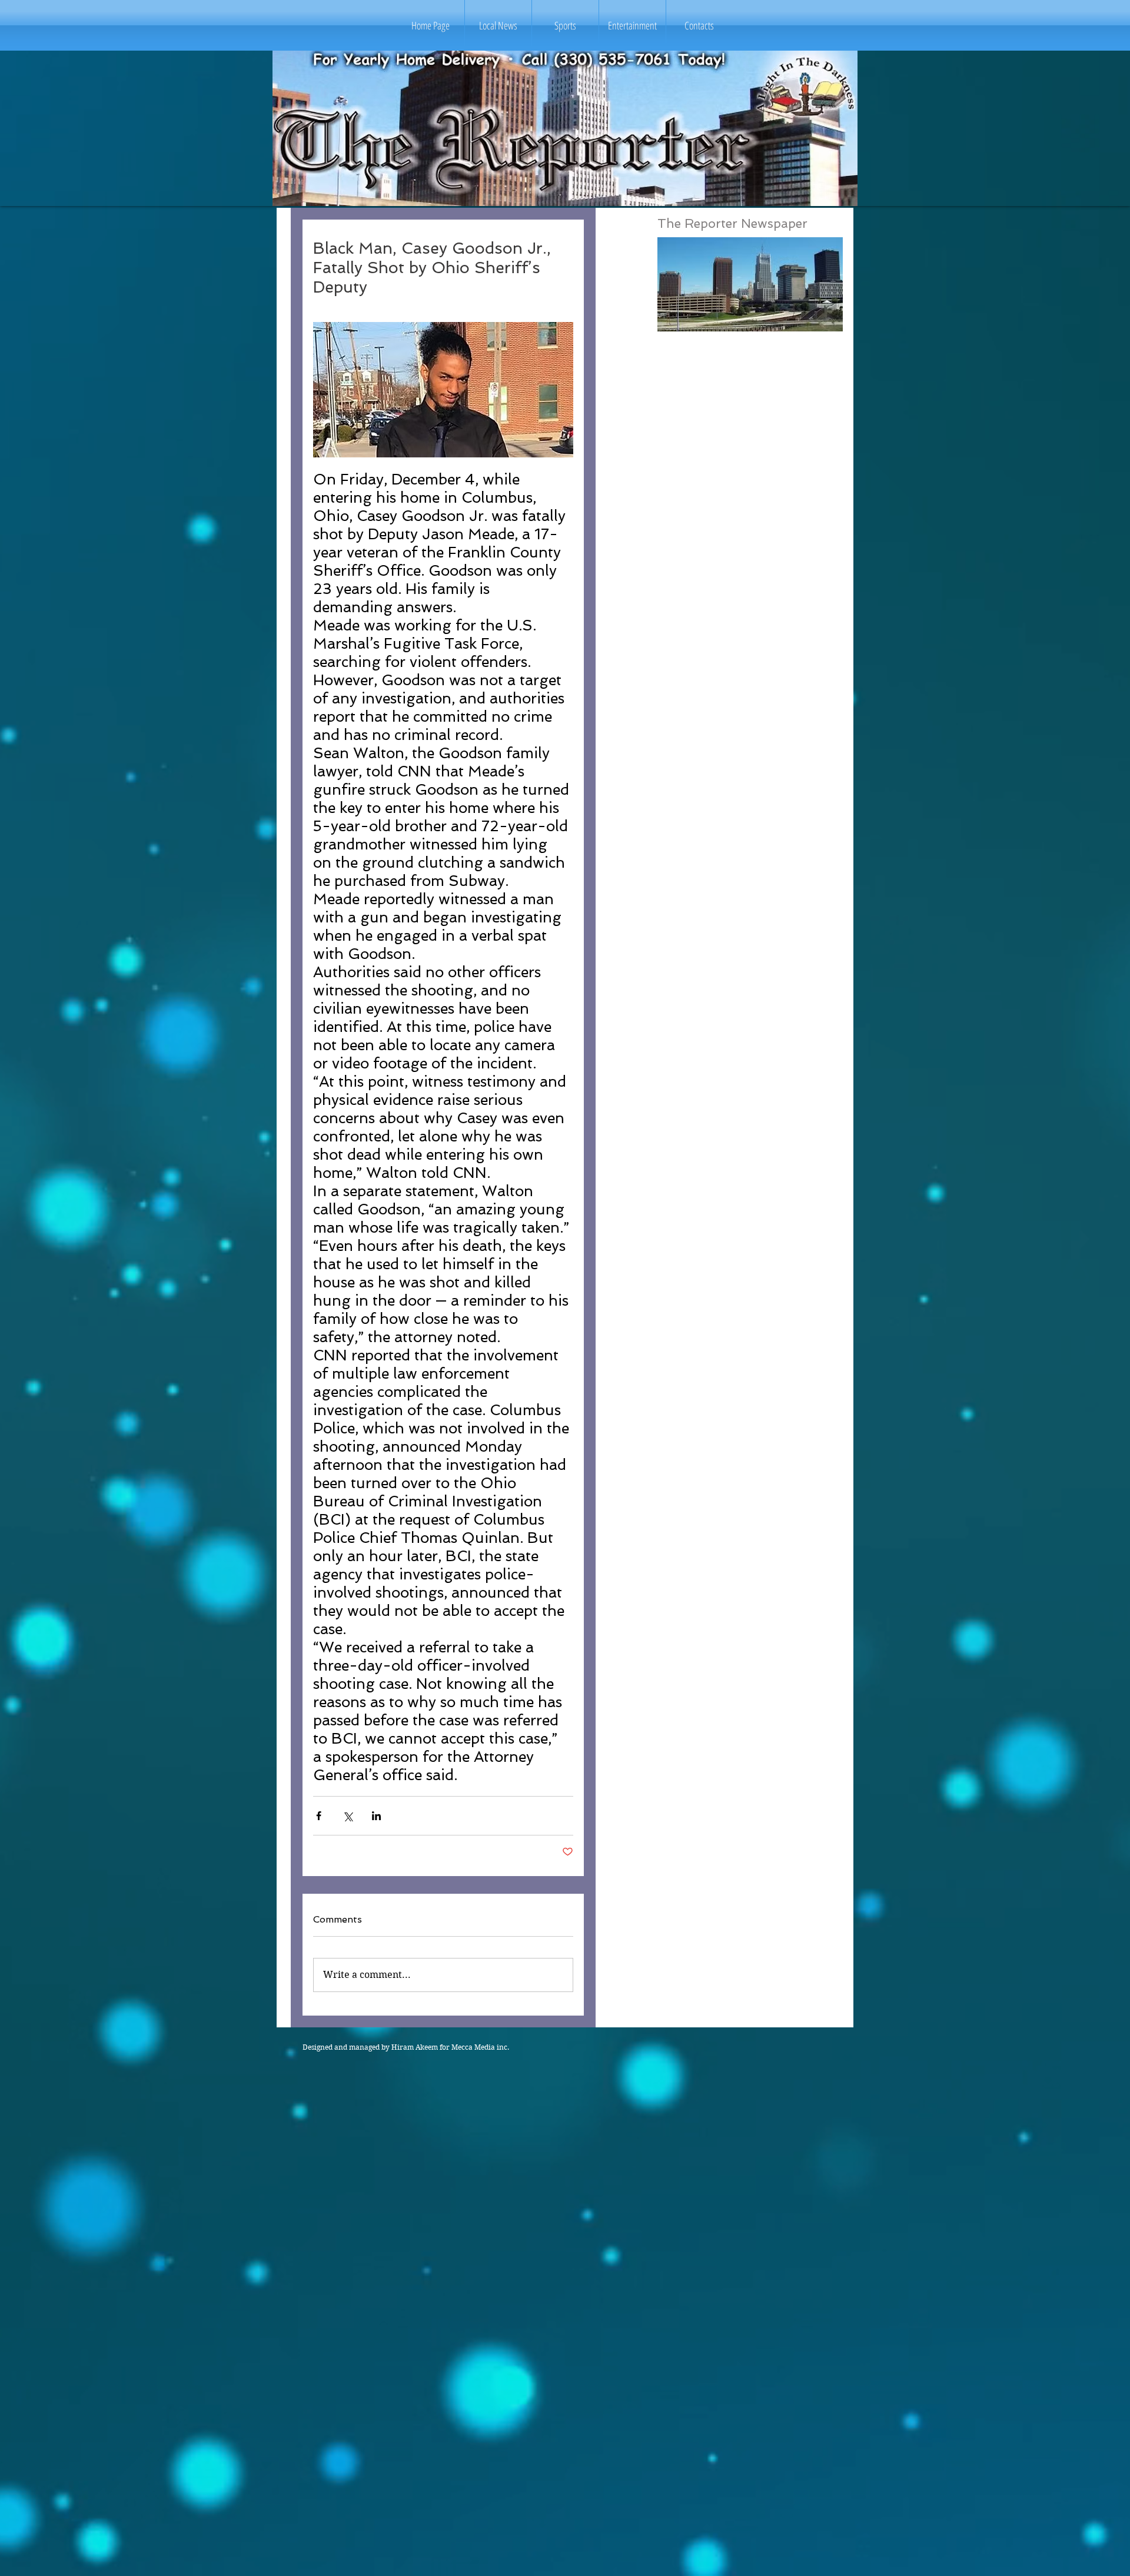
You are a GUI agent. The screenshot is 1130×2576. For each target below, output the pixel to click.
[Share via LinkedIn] (376, 1816)
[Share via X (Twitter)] (348, 1816)
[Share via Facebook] (319, 1816)
